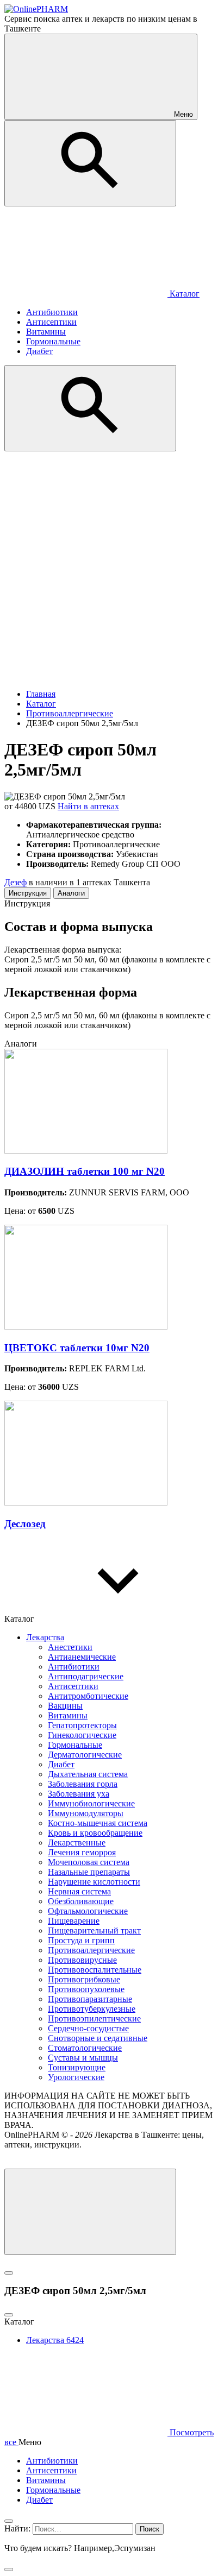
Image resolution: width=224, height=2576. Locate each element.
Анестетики (70, 1647)
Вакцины (65, 1706)
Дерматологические (85, 1755)
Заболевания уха (79, 1794)
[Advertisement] (112, 569)
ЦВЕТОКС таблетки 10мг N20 (77, 1348)
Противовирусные (82, 1960)
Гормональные (75, 1745)
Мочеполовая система (89, 1862)
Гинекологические (82, 1735)
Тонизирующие (77, 2067)
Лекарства (45, 1637)
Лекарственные (77, 1843)
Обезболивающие (81, 1901)
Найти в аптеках (88, 806)
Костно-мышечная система (98, 1823)
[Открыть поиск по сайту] (90, 163)
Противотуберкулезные (92, 2009)
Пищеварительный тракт (94, 1931)
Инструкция (28, 893)
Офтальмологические (88, 1911)
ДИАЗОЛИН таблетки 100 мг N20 (85, 1171)
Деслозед (25, 1524)
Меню (182, 114)
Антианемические (82, 1657)
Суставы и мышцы (83, 2058)
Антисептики (73, 1686)
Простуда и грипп (81, 1940)
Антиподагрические (86, 1676)
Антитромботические (88, 1696)
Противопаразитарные (90, 1999)
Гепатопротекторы (82, 1725)
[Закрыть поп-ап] (9, 2273)
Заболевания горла (83, 1784)
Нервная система (79, 1891)
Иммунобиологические (91, 1803)
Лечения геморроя (82, 1852)
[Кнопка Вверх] (90, 2212)
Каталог (183, 294)
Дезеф (15, 882)
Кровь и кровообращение (95, 1833)
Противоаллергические (91, 1950)
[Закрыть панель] (9, 2521)
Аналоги (71, 893)
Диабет (61, 1764)
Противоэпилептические (94, 2018)
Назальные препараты (89, 1872)
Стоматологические (85, 2048)
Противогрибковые (84, 1979)
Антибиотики (74, 1667)
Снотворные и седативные (98, 2038)
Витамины (68, 1715)
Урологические (76, 2077)
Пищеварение (74, 1921)
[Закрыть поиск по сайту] (9, 2569)
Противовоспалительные (95, 1970)
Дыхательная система (88, 1774)
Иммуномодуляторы (86, 1813)
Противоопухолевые (86, 1989)
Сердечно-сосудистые (88, 2028)
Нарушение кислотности (94, 1882)
